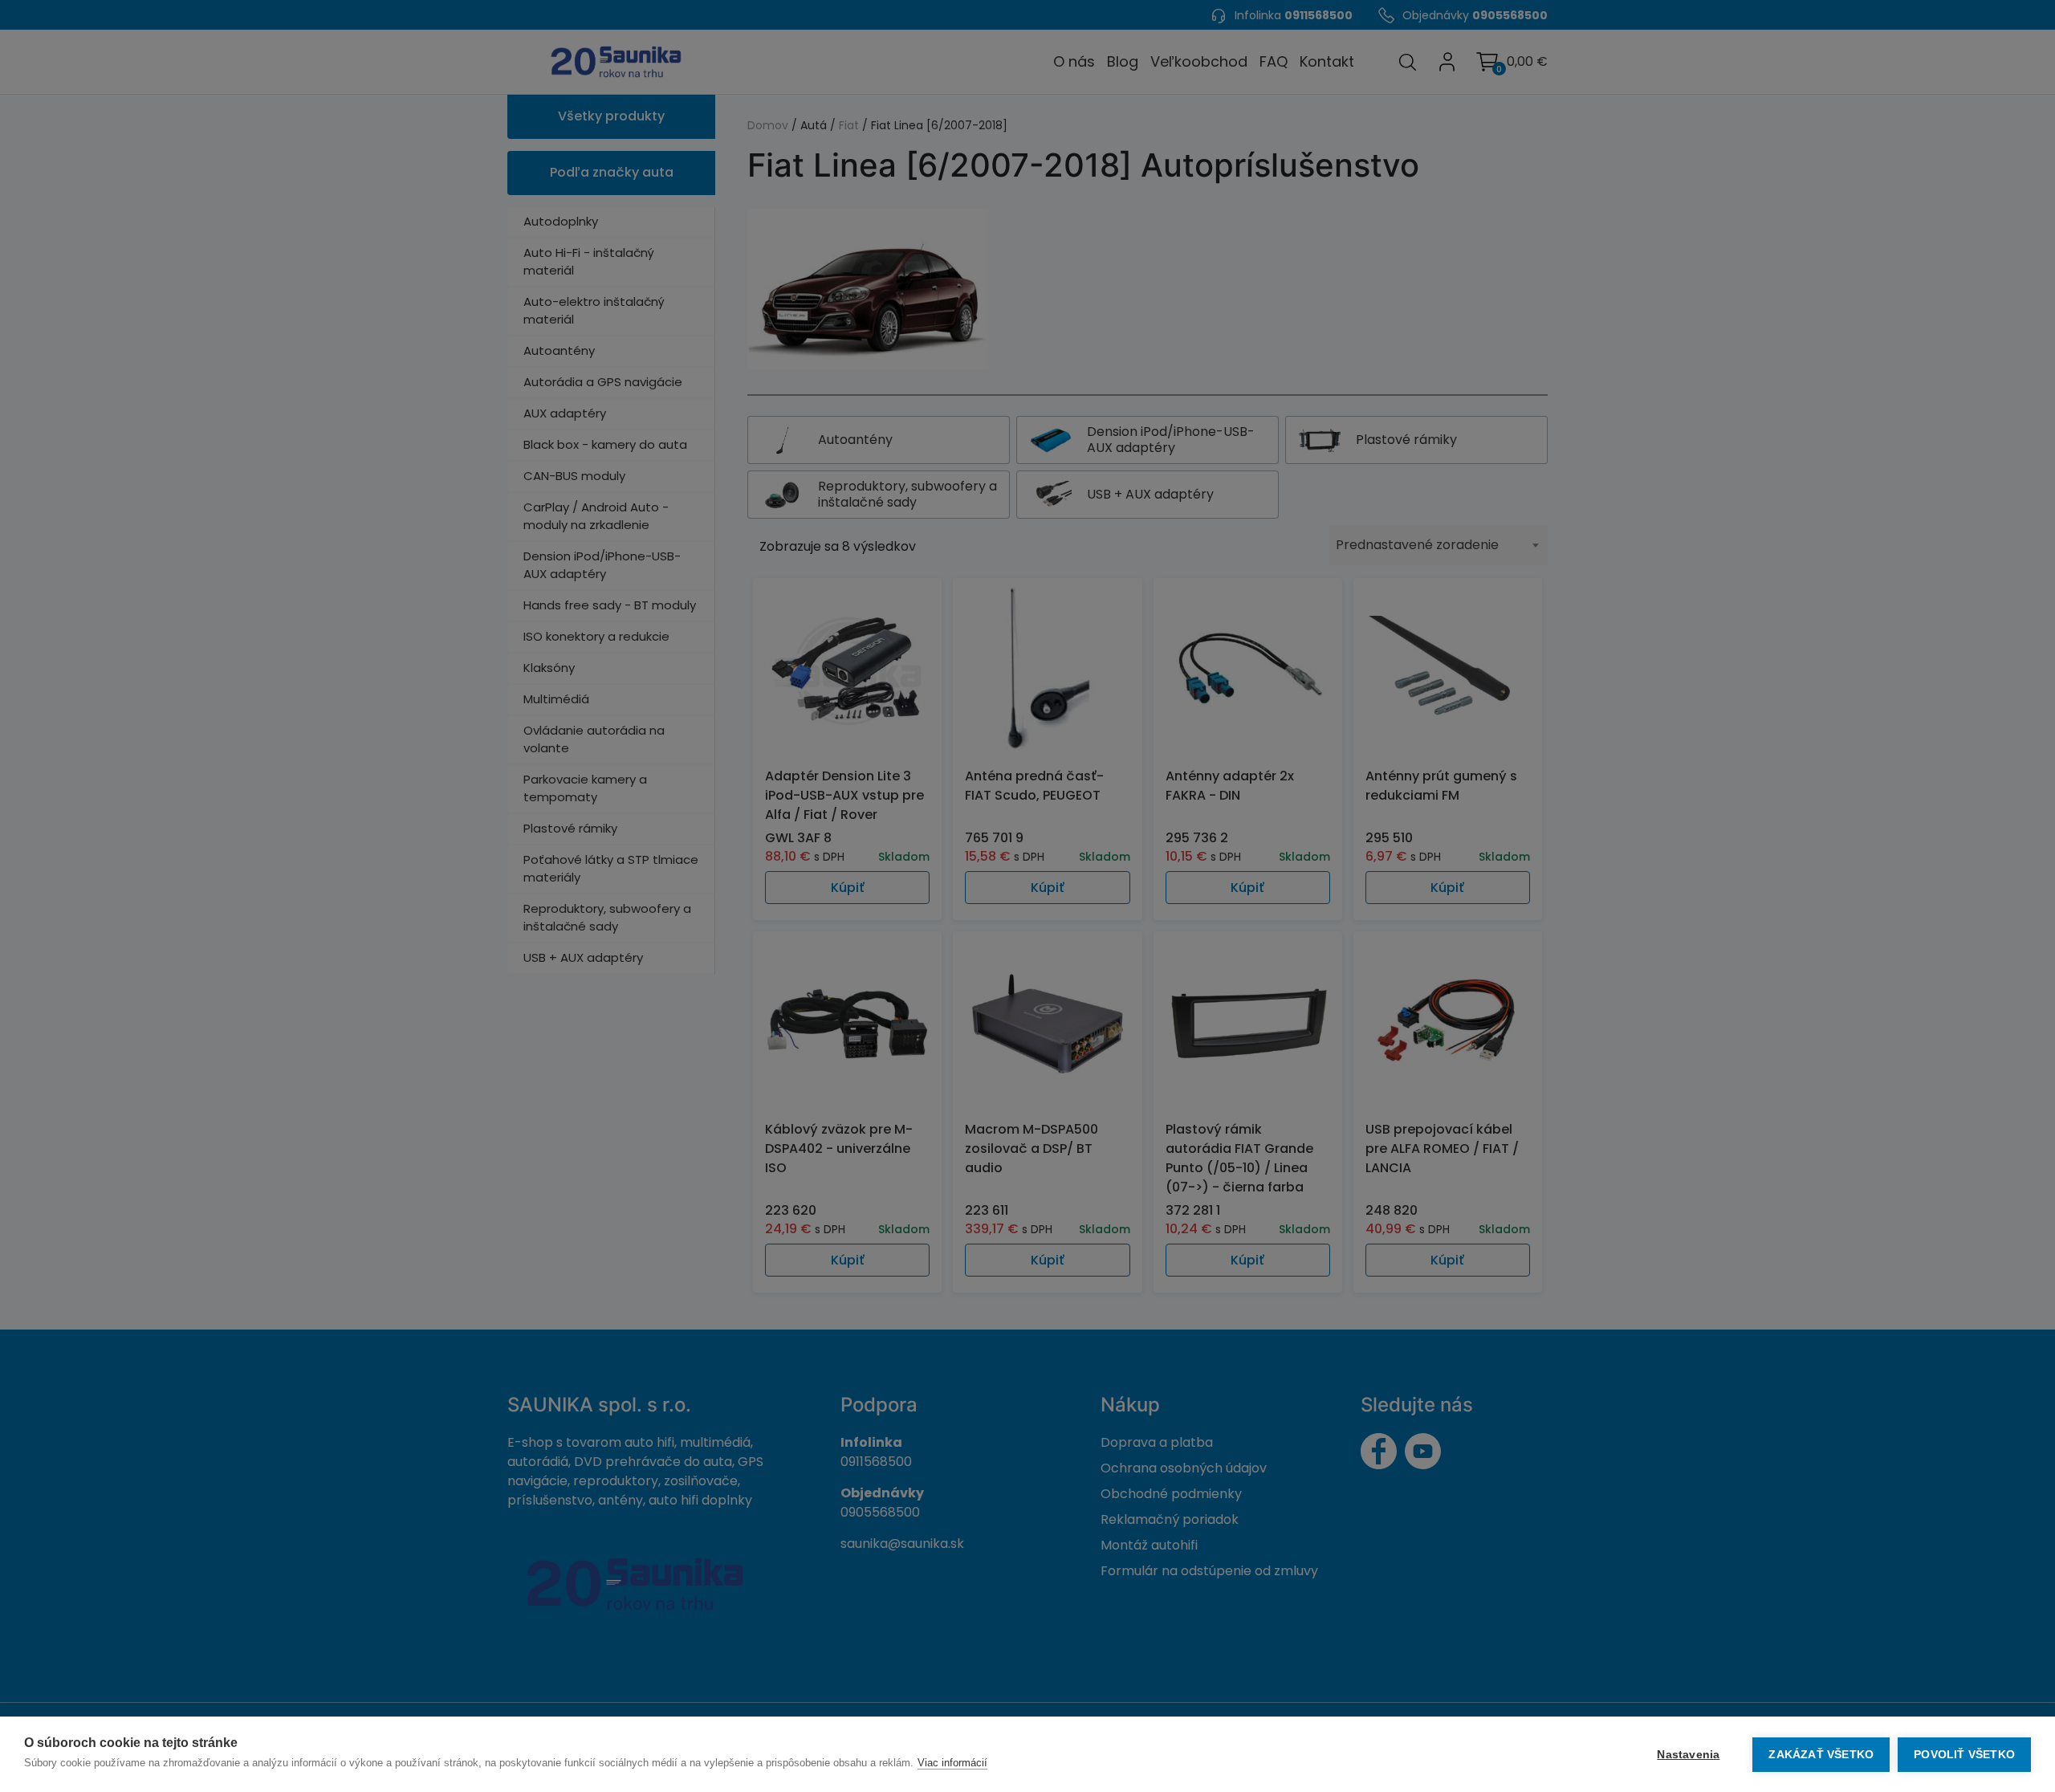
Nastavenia (1688, 1755)
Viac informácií (952, 1763)
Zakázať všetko (1821, 1755)
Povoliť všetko (1964, 1755)
